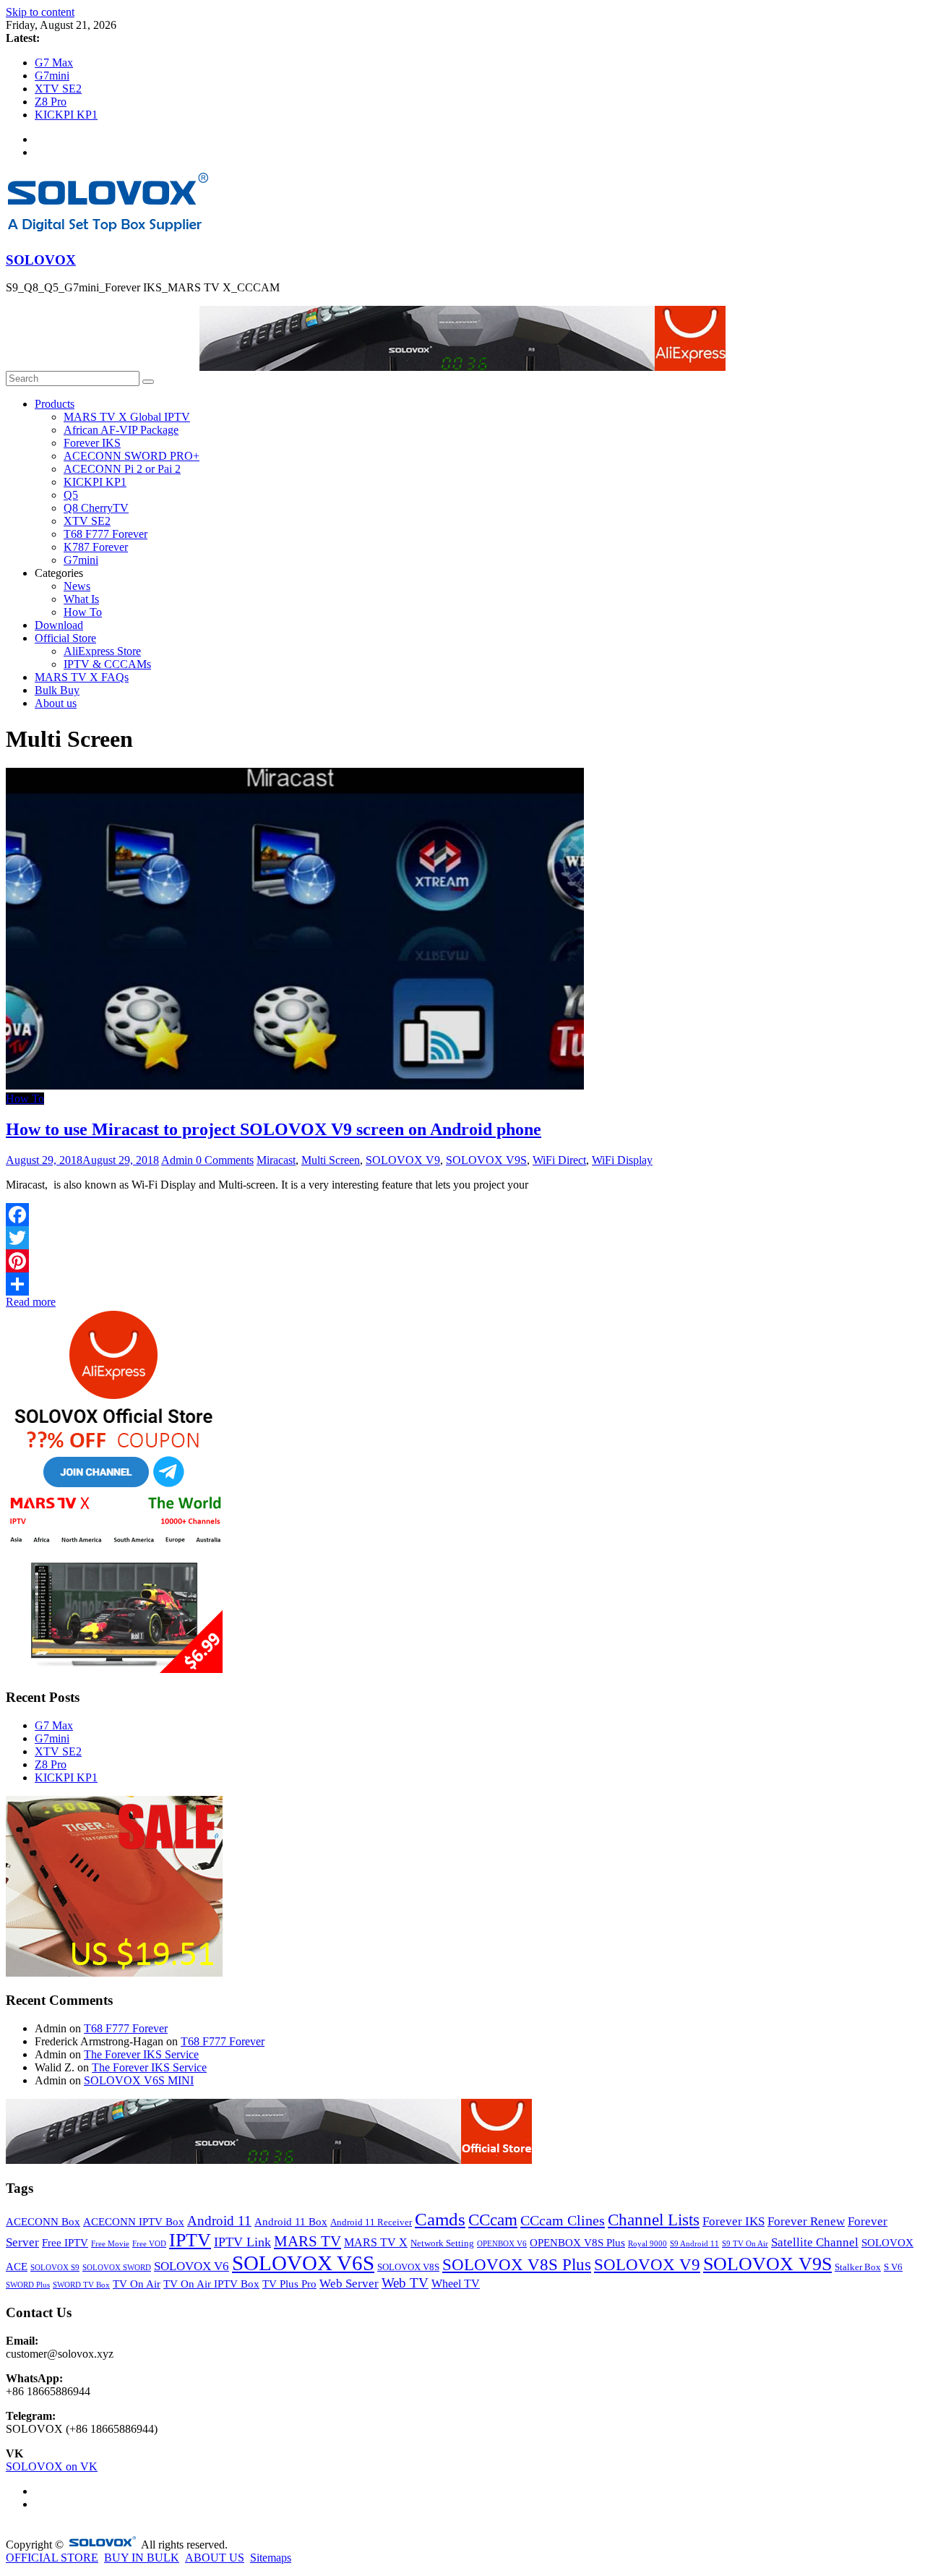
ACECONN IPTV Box (134, 2222)
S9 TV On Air (745, 2244)
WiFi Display (622, 1160)
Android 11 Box (291, 2222)
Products (55, 404)
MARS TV (307, 2241)
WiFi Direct (559, 1160)
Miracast (276, 1160)
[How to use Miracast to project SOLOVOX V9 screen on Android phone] (295, 1086)
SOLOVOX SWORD (117, 2268)
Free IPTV (65, 2243)
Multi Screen (331, 1160)
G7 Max (54, 63)
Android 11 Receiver (371, 2222)
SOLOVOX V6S (303, 2263)
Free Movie (110, 2244)
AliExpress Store (102, 651)
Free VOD (149, 2244)
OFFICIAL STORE (52, 2558)
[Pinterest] (462, 1261)
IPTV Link (242, 2242)
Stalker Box (858, 2267)
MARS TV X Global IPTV (127, 417)
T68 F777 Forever (106, 534)
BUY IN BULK (142, 2558)
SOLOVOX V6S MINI (139, 2080)
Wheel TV (456, 2284)
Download (59, 625)
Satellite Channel (815, 2242)
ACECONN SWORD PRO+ (132, 456)
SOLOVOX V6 (192, 2266)
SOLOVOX (41, 260)
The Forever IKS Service (141, 2054)
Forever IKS (92, 443)
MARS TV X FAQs (82, 677)
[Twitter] (462, 1238)
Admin (178, 1160)
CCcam (493, 2220)
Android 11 (219, 2221)
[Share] (462, 1284)
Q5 (71, 495)
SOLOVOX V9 (403, 1160)
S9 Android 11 (694, 2244)
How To (83, 612)
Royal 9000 (647, 2244)
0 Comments (225, 1160)
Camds (440, 2219)
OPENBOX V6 (502, 2244)
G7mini (52, 76)
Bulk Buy (57, 690)
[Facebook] (462, 1215)
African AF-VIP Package (121, 430)
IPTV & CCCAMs (107, 664)
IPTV (190, 2240)
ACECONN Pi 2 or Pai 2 (122, 469)
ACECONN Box (43, 2222)
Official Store (65, 638)
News (77, 586)
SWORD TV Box (81, 2285)
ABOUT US (215, 2558)
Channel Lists (654, 2220)
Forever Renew (806, 2221)
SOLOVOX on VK (52, 2466)
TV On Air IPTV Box (211, 2284)
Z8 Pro (51, 102)
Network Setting (442, 2243)
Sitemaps (271, 2558)
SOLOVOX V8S (408, 2267)
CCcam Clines (563, 2220)
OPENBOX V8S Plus (577, 2243)
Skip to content (40, 12)
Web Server (349, 2284)
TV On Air (137, 2284)
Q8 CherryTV (96, 508)
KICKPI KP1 (66, 115)
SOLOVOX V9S (486, 1160)
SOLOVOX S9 (55, 2268)
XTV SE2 (58, 89)
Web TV (405, 2283)
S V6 (893, 2267)
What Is (81, 599)
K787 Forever (96, 547)
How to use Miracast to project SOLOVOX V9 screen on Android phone (274, 1129)
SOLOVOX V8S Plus (517, 2265)
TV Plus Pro (289, 2284)
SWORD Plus (28, 2285)
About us (56, 703)
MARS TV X (376, 2242)
